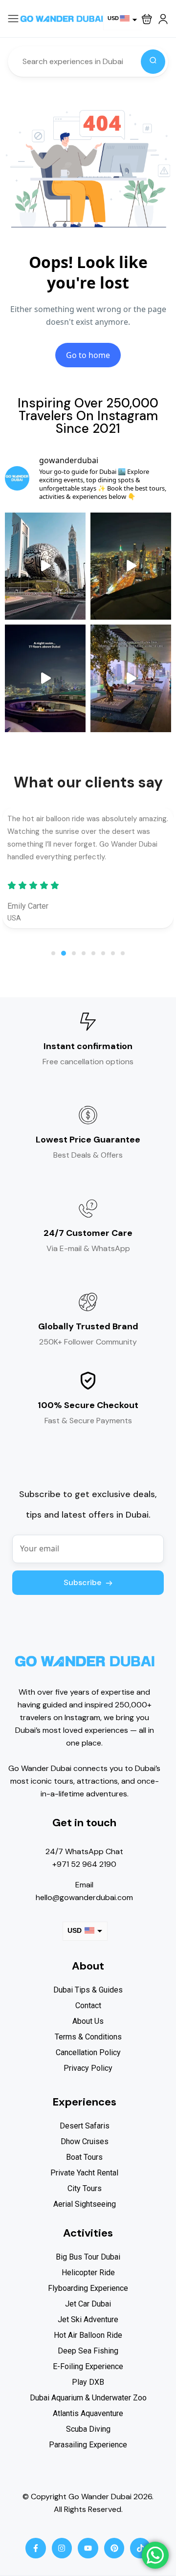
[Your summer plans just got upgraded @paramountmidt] (131, 678)
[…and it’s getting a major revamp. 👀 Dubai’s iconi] (45, 566)
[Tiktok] (140, 2548)
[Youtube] (88, 2548)
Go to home (88, 355)
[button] (147, 19)
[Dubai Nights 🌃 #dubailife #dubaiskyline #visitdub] (131, 566)
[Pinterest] (114, 2548)
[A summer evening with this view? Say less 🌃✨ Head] (45, 678)
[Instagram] (62, 2548)
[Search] (153, 62)
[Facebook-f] (36, 2548)
